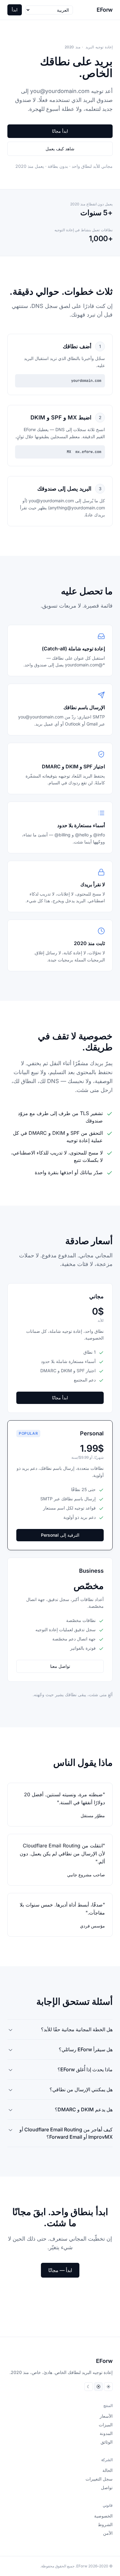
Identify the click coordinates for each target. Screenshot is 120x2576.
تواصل (107, 2487)
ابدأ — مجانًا (60, 2270)
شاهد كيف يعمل (60, 149)
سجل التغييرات (99, 2479)
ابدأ (15, 10)
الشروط (105, 2524)
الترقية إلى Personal (60, 1535)
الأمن (108, 2533)
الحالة (108, 2470)
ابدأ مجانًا (60, 131)
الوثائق (107, 2442)
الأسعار (106, 2416)
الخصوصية (103, 2516)
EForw (105, 10)
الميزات (106, 2425)
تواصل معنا (60, 1666)
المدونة (106, 2433)
